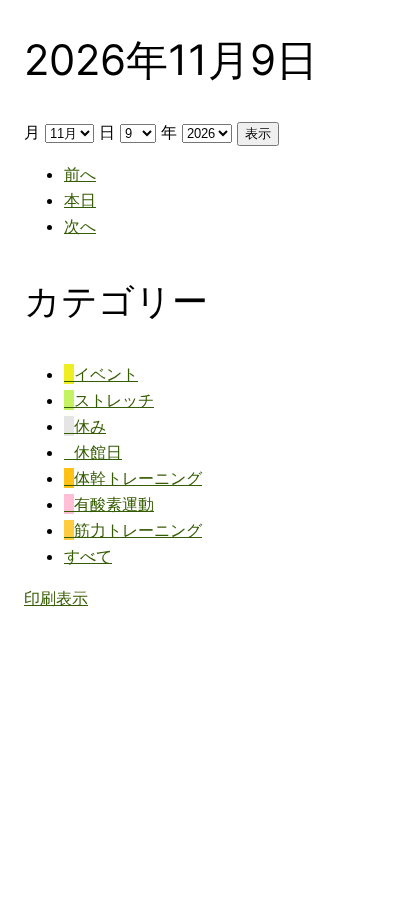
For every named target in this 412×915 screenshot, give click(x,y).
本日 (80, 200)
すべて (88, 556)
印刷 (56, 598)
